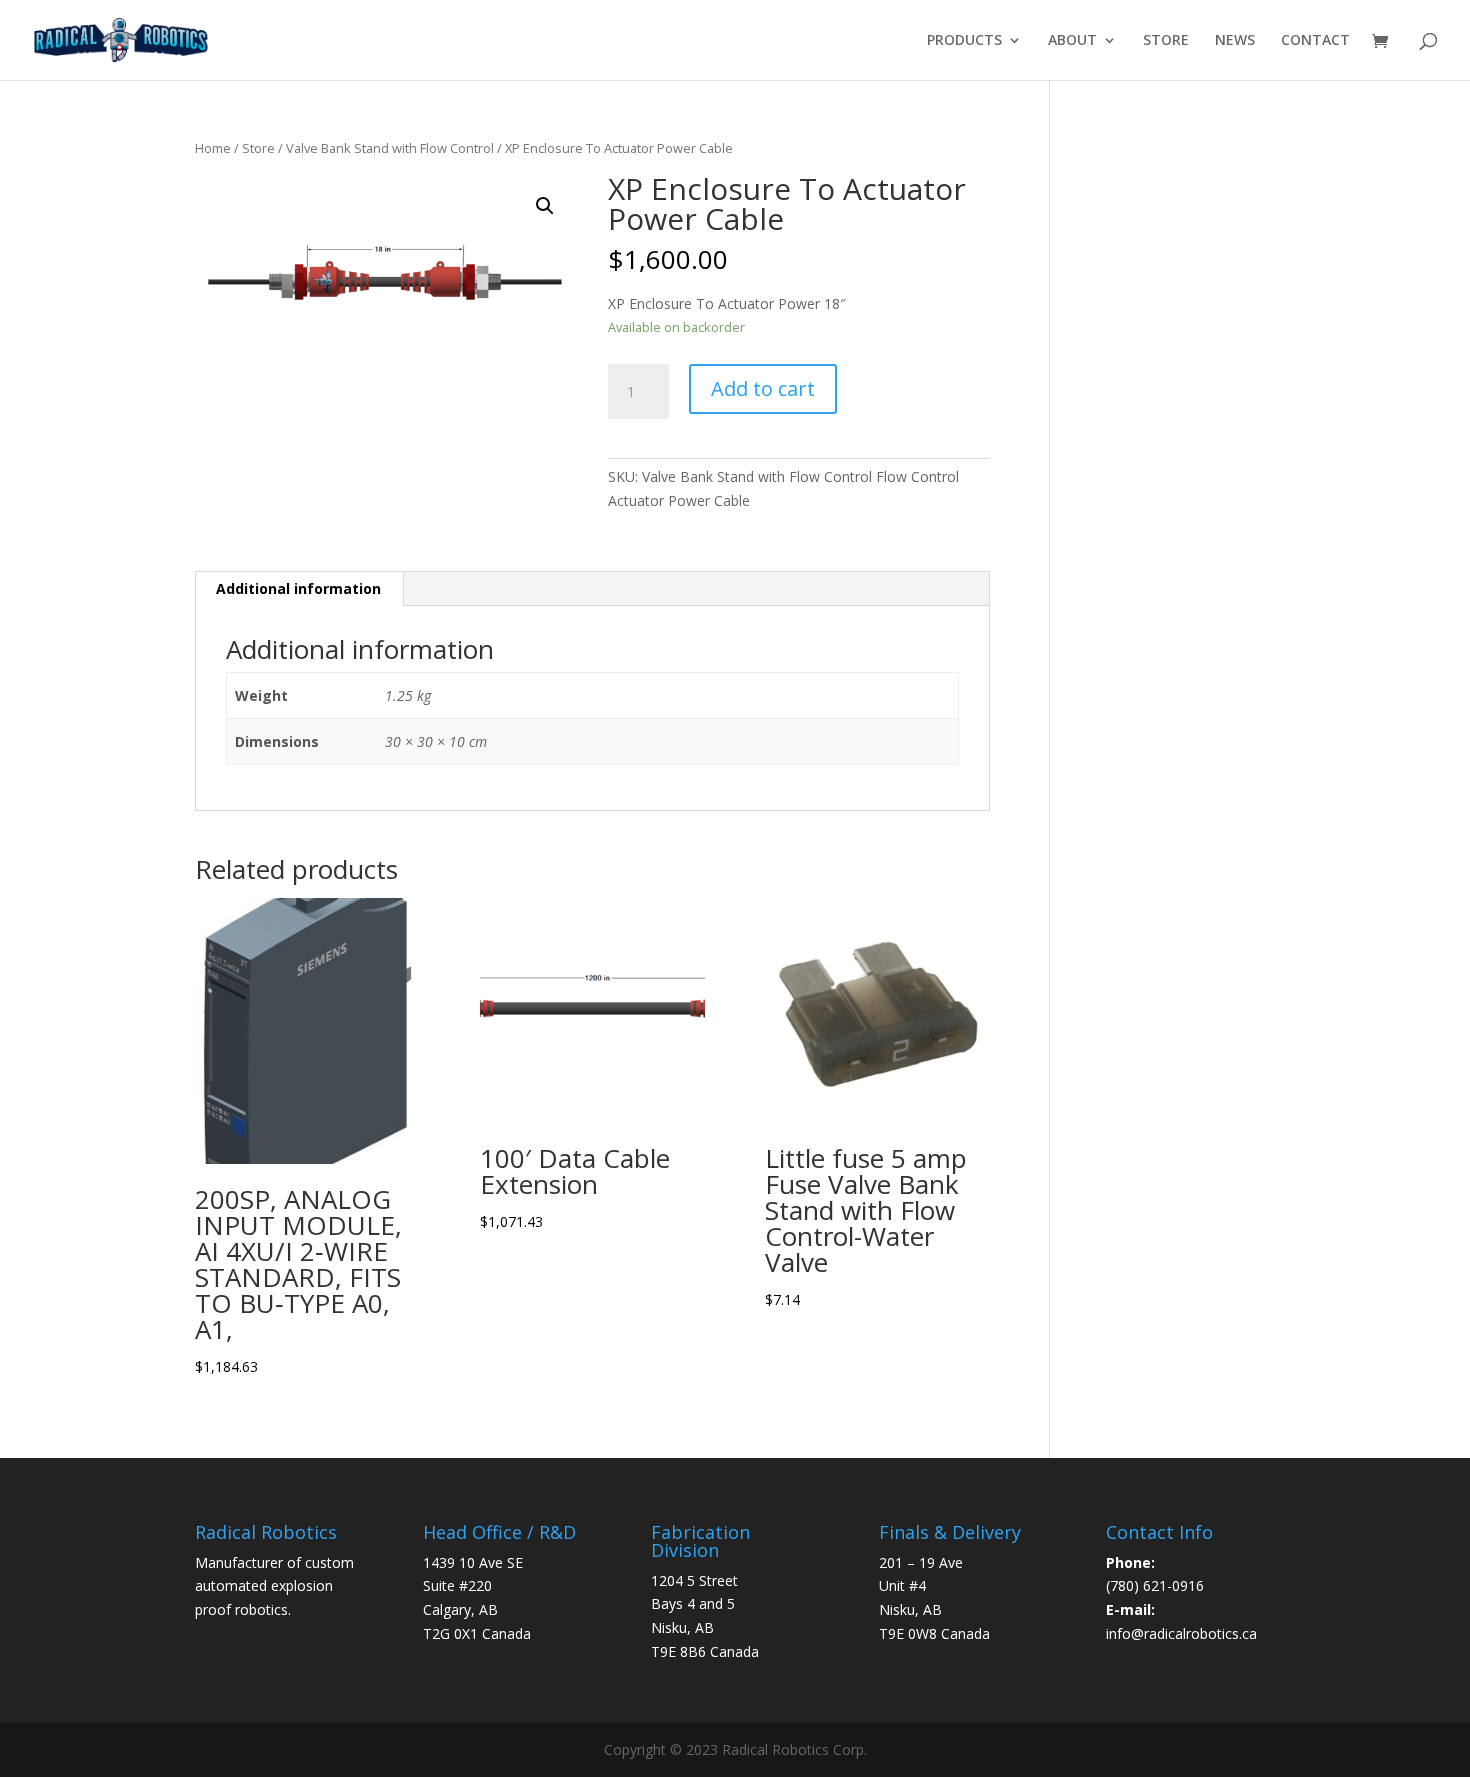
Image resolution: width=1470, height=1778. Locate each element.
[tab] (299, 589)
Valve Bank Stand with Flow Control (390, 148)
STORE (1166, 41)
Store (258, 148)
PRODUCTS (964, 41)
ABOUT (1072, 41)
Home (213, 148)
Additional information (298, 588)
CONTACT (1315, 41)
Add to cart (763, 388)
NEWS (1235, 41)
